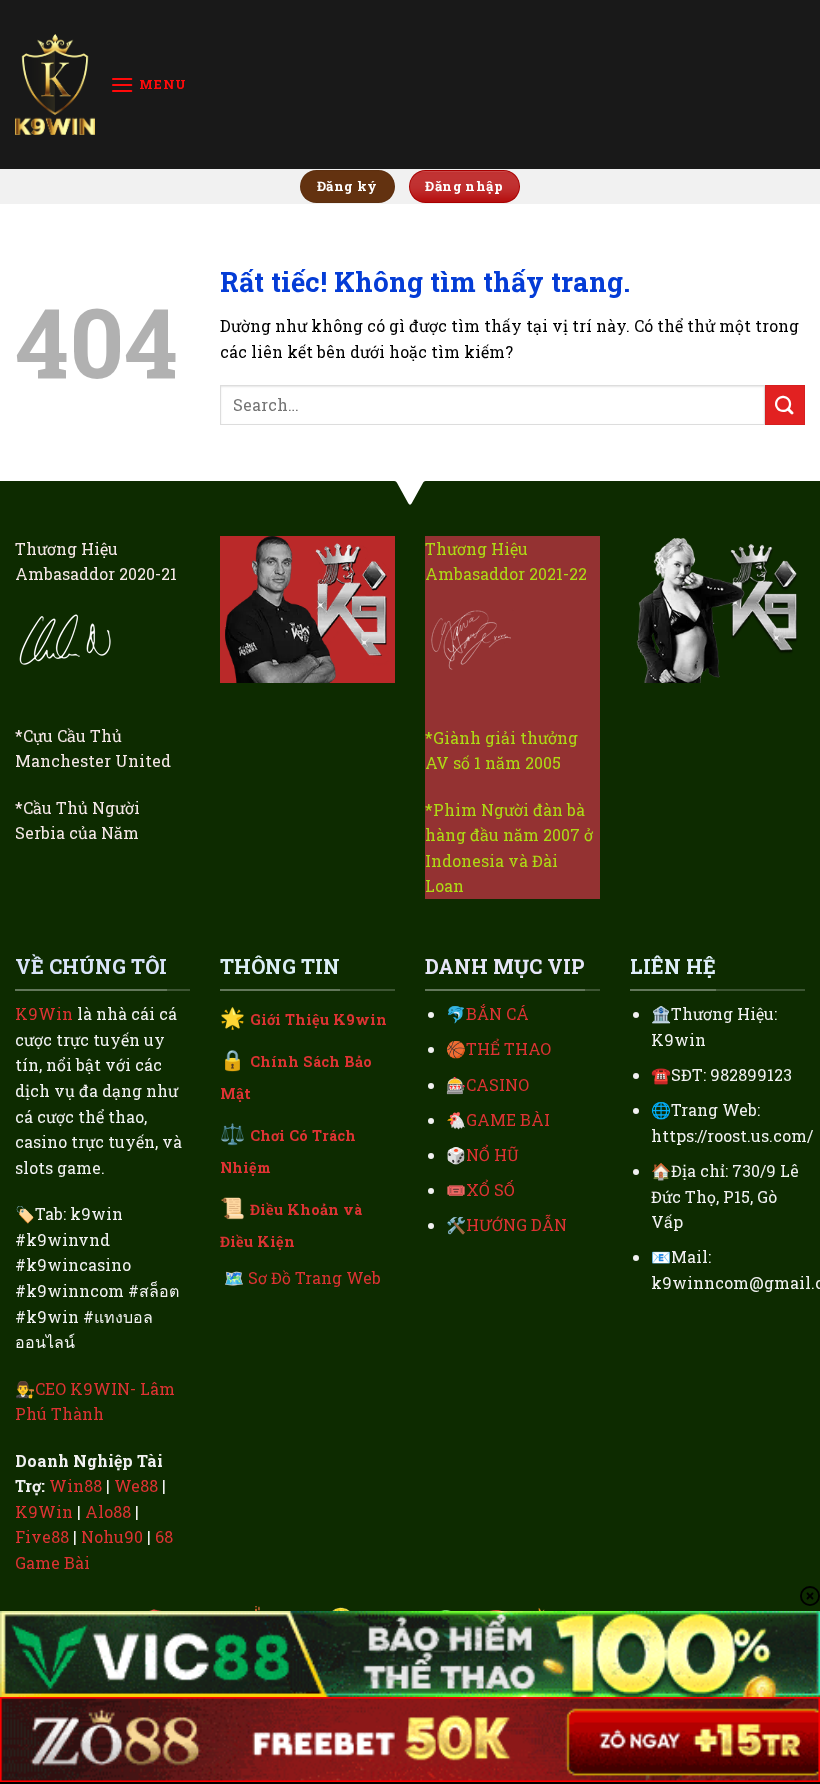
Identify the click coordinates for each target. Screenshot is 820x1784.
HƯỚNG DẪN (516, 1224)
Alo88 (108, 1511)
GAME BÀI (508, 1119)
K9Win (44, 1013)
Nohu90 (112, 1536)
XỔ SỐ (490, 1189)
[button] (148, 84)
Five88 (42, 1536)
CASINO (497, 1084)
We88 (136, 1485)
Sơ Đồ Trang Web (314, 1277)
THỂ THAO (508, 1048)
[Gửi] (785, 404)
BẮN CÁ (497, 1013)
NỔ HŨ (492, 1154)
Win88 (75, 1485)
